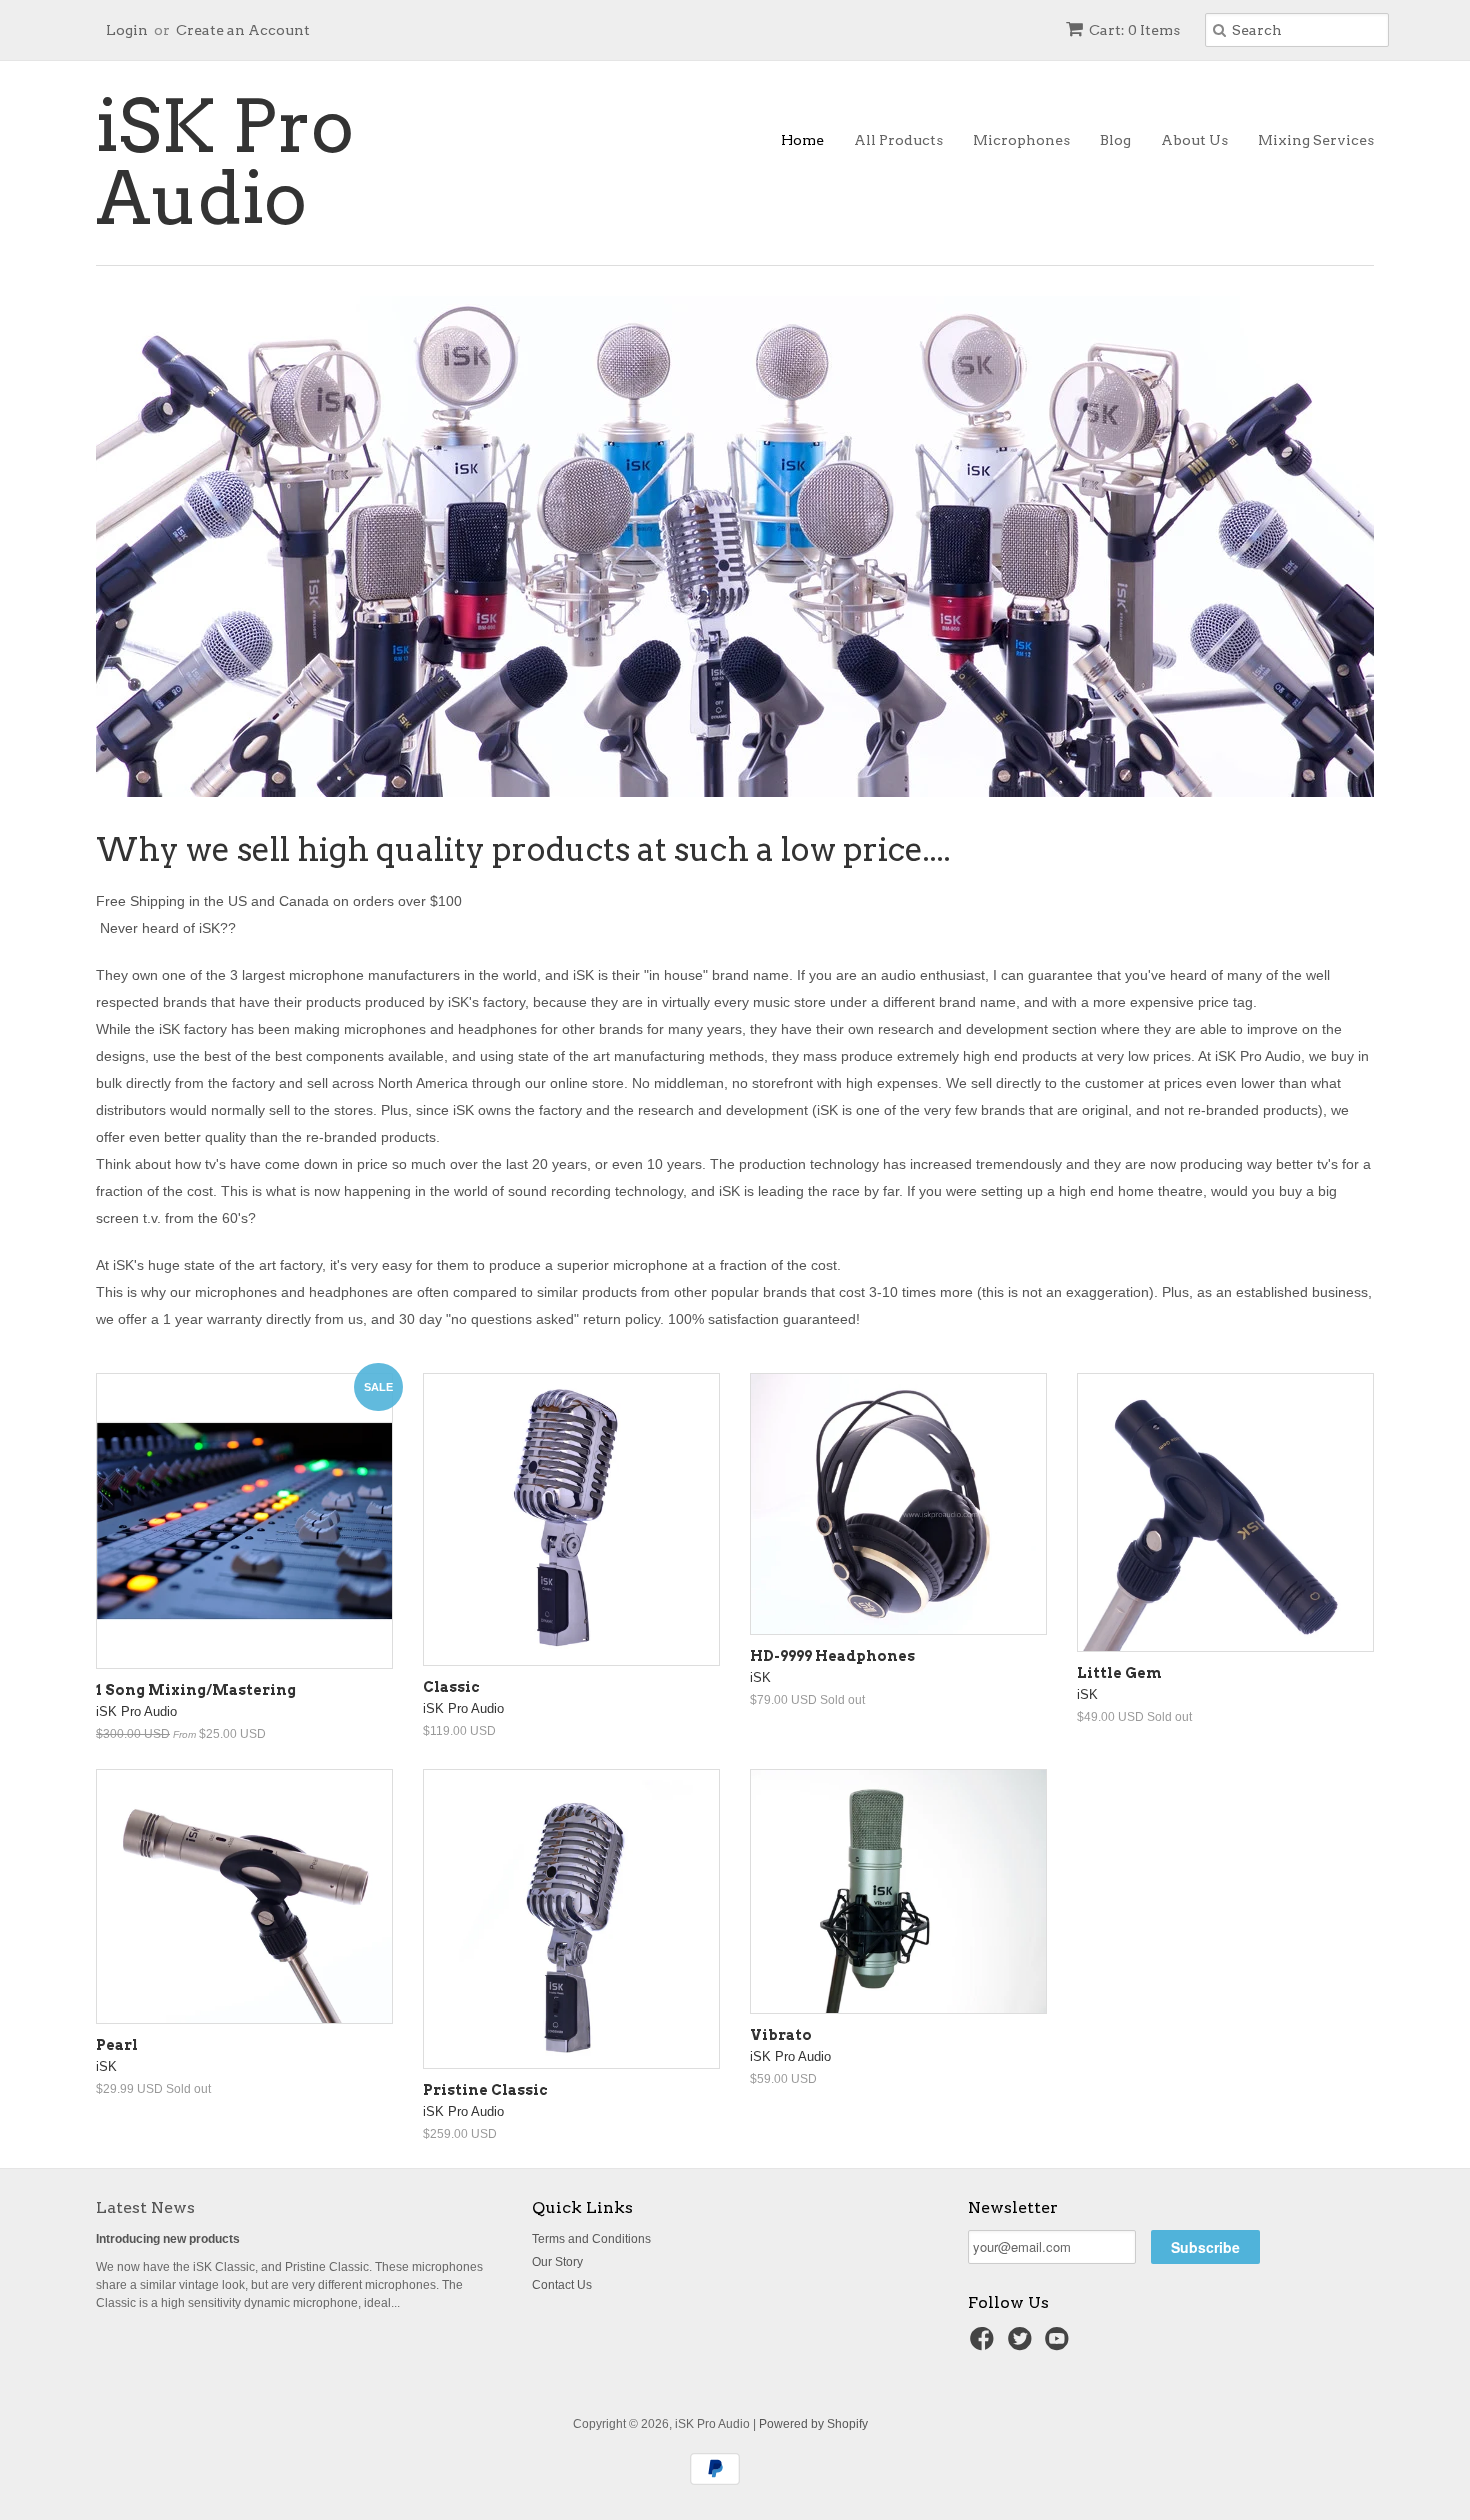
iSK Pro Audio (225, 163)
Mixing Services (1316, 140)
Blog (1115, 140)
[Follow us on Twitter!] (1023, 2345)
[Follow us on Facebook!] (985, 2345)
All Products (898, 140)
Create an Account (243, 30)
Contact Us (562, 2285)
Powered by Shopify (813, 2424)
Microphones (1021, 140)
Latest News (145, 2207)
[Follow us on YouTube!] (1060, 2345)
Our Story (557, 2262)
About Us (1194, 140)
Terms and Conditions (591, 2239)
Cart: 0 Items (1134, 30)
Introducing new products (168, 2239)
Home (802, 140)
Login (127, 30)
